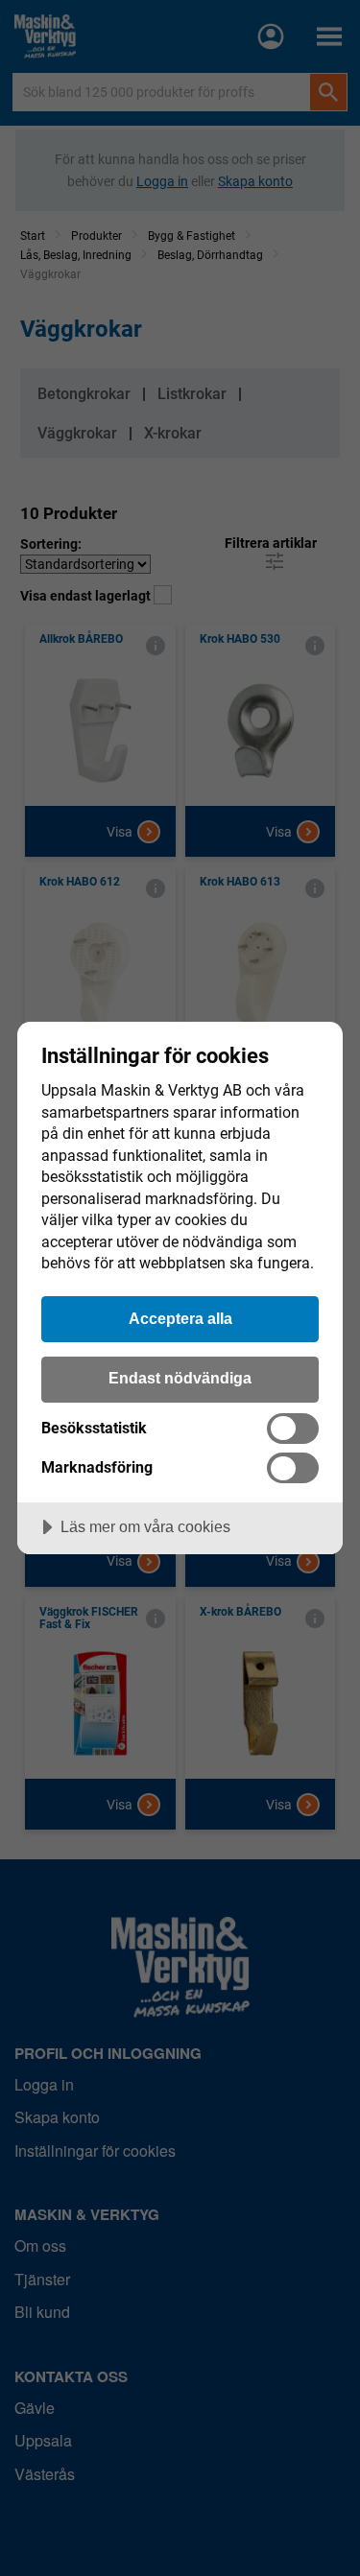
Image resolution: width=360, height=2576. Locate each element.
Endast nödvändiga (180, 1378)
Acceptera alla (180, 1318)
